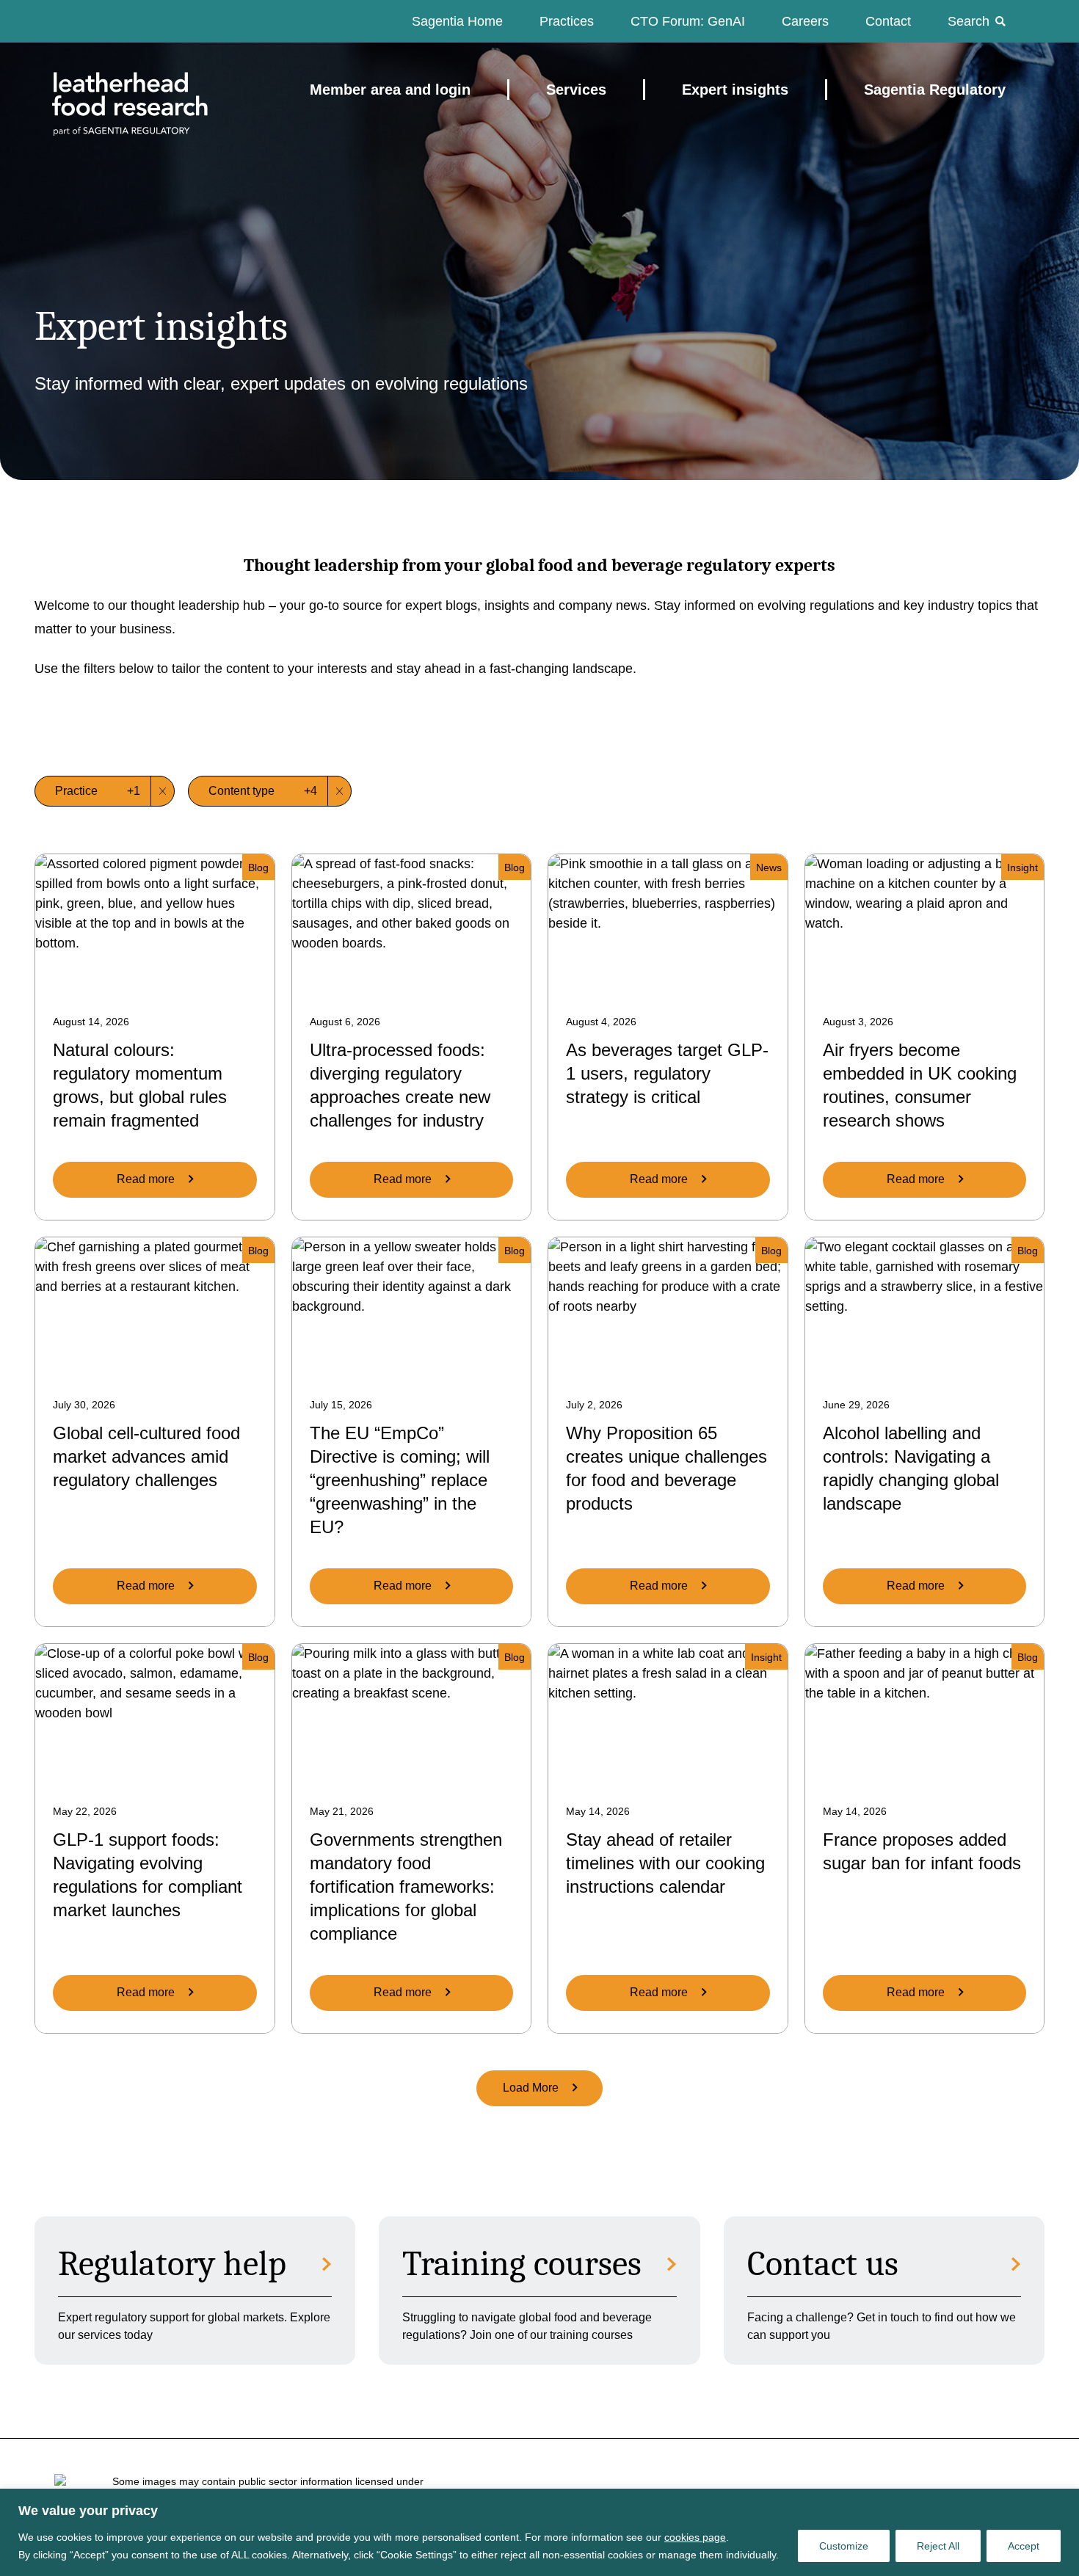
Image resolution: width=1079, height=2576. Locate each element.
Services (576, 90)
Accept (1024, 2546)
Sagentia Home (457, 21)
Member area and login (390, 90)
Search (969, 21)
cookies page (695, 2537)
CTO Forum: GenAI (688, 21)
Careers (805, 21)
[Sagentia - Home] (104, 90)
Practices (567, 21)
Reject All (938, 2546)
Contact (888, 21)
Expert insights (735, 90)
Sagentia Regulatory (935, 90)
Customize (844, 2546)
